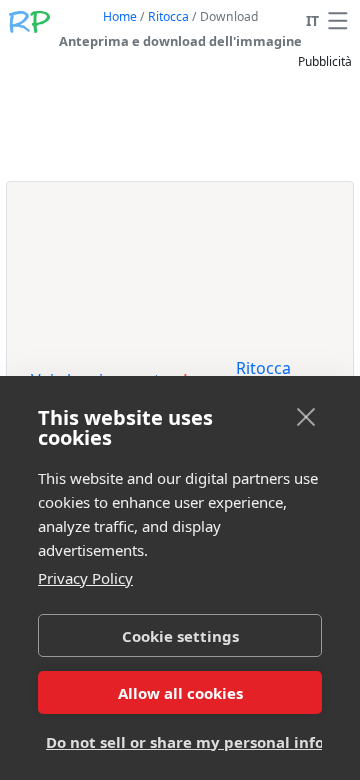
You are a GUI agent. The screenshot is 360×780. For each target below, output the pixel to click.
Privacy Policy (85, 578)
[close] (306, 416)
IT (312, 20)
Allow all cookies (180, 693)
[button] (338, 21)
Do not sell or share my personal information (184, 742)
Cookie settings (180, 636)
